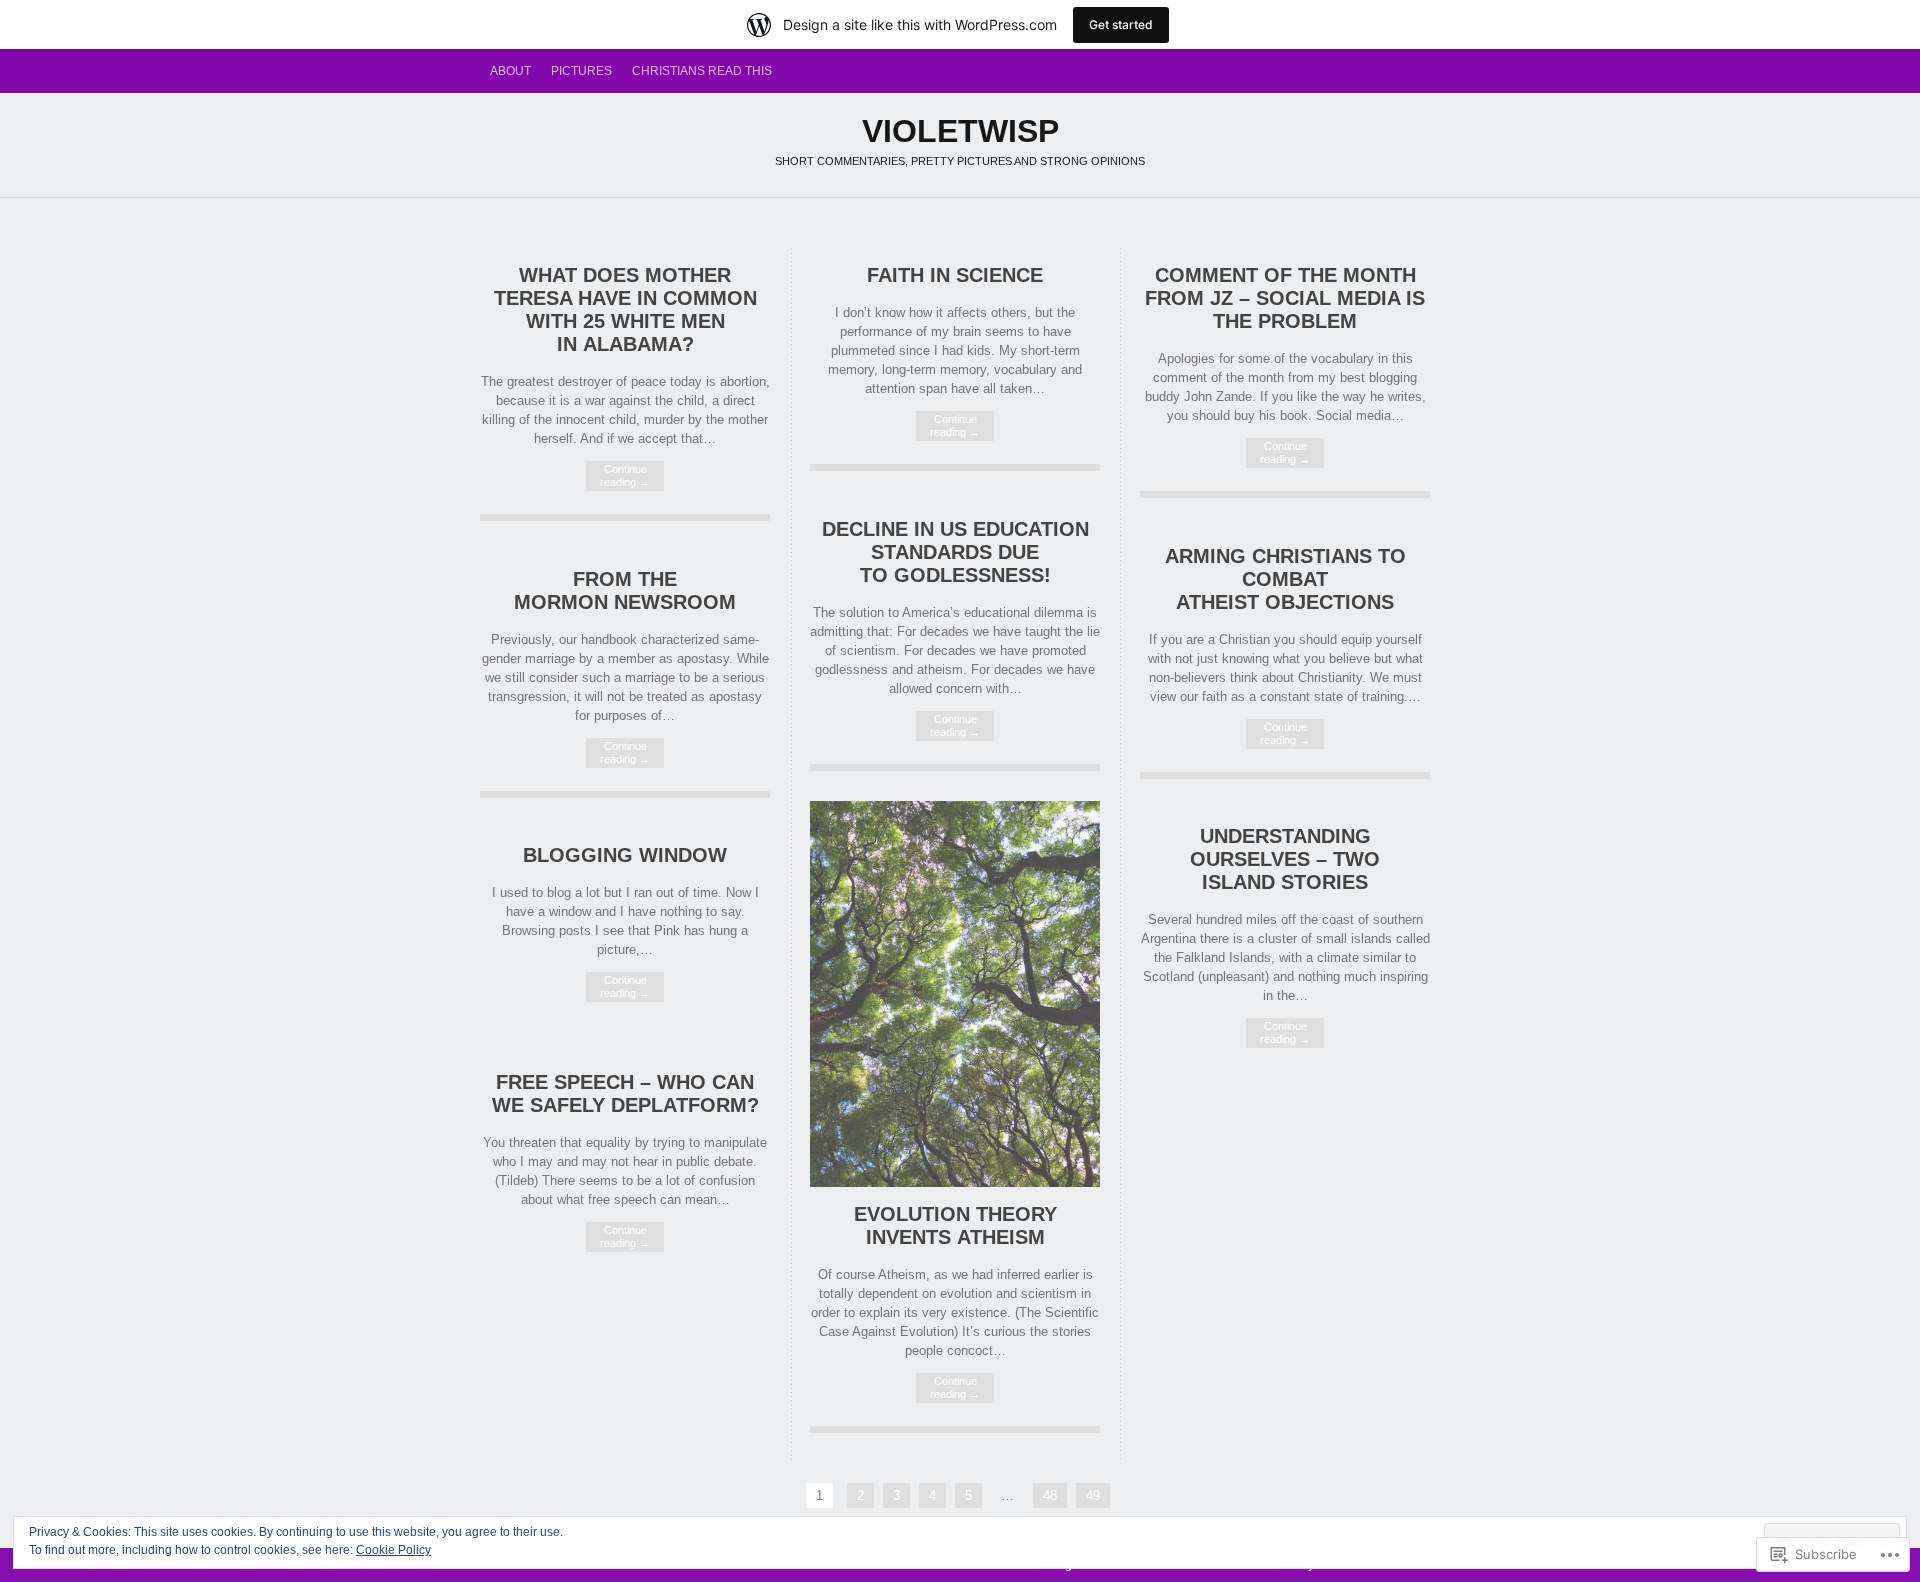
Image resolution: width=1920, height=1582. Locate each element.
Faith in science (955, 275)
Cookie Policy (393, 1550)
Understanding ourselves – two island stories (1285, 859)
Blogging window (625, 855)
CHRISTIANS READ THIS (702, 71)
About (510, 71)
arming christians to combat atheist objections (1285, 579)
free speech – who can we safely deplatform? (625, 1093)
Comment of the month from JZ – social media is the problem (1285, 298)
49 (1093, 1495)
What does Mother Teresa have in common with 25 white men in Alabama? (625, 309)
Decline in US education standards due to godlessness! (955, 552)
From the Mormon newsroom (625, 590)
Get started (1121, 24)
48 (1050, 1495)
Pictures (581, 71)
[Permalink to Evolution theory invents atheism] (955, 1182)
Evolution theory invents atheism (955, 1225)
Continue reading (625, 475)
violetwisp (960, 131)
